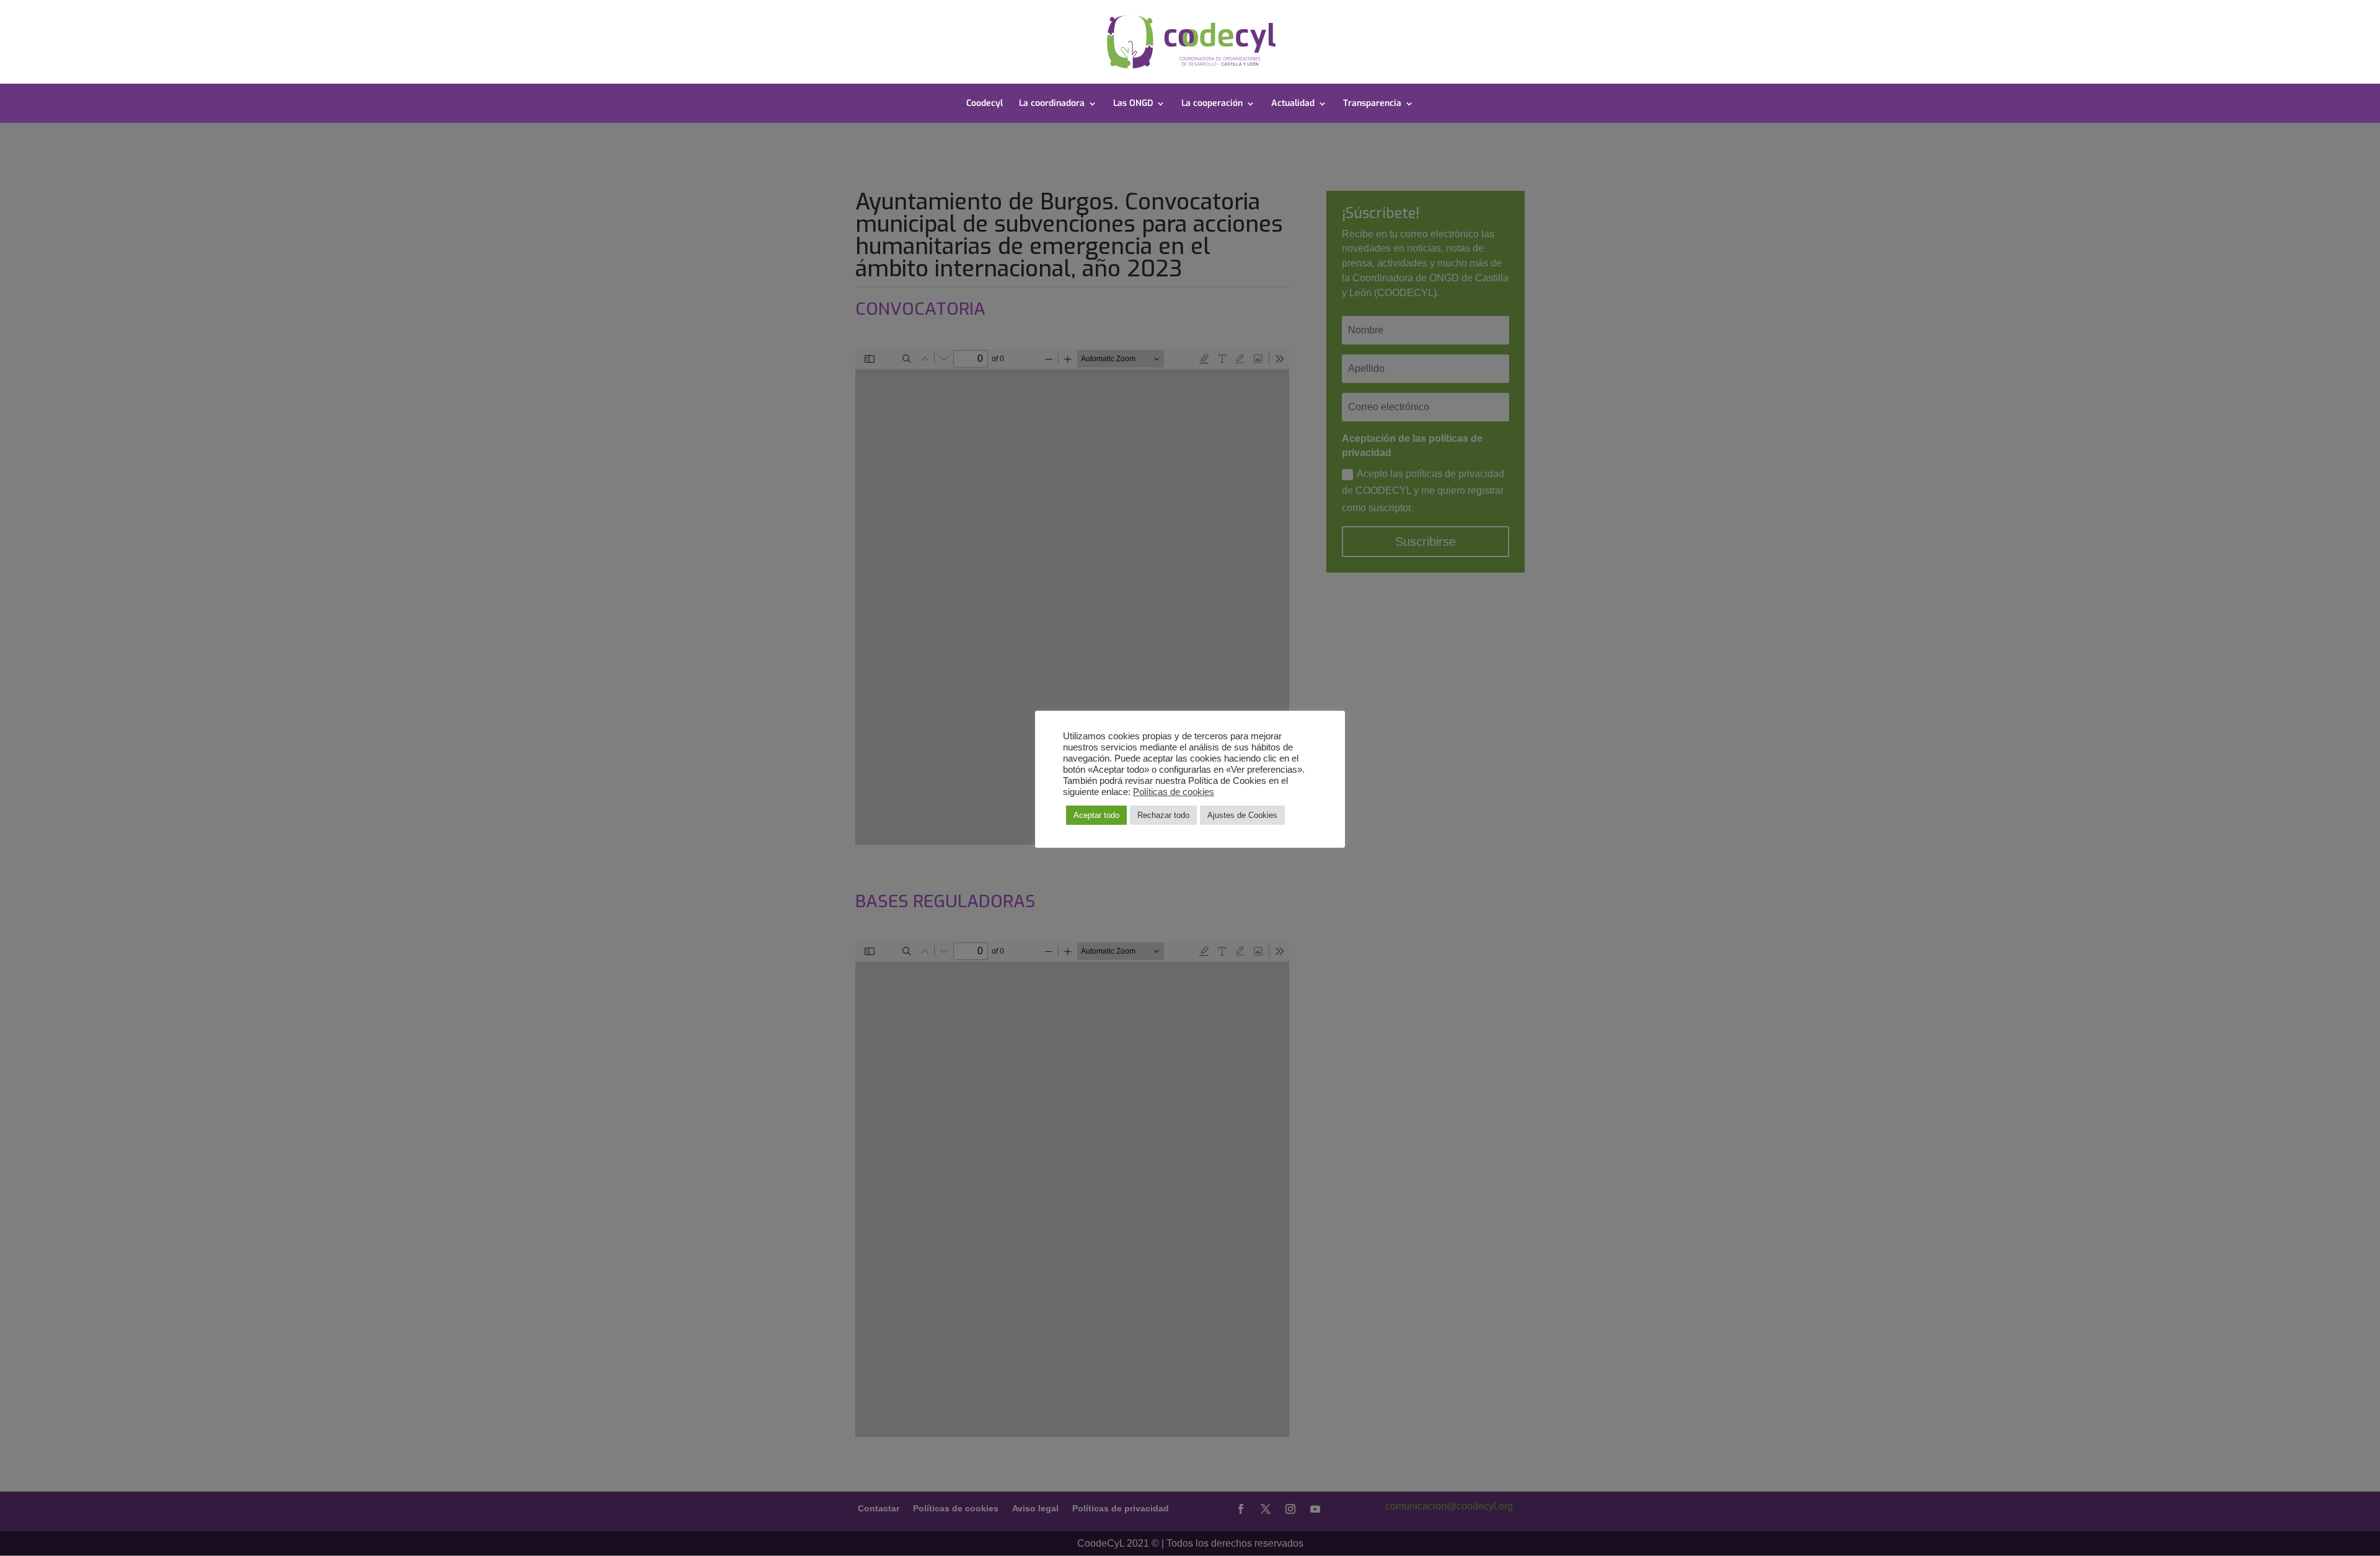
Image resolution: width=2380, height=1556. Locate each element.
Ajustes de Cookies (1242, 815)
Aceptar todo (1096, 815)
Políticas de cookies (1174, 792)
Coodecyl (985, 104)
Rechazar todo (1163, 815)
